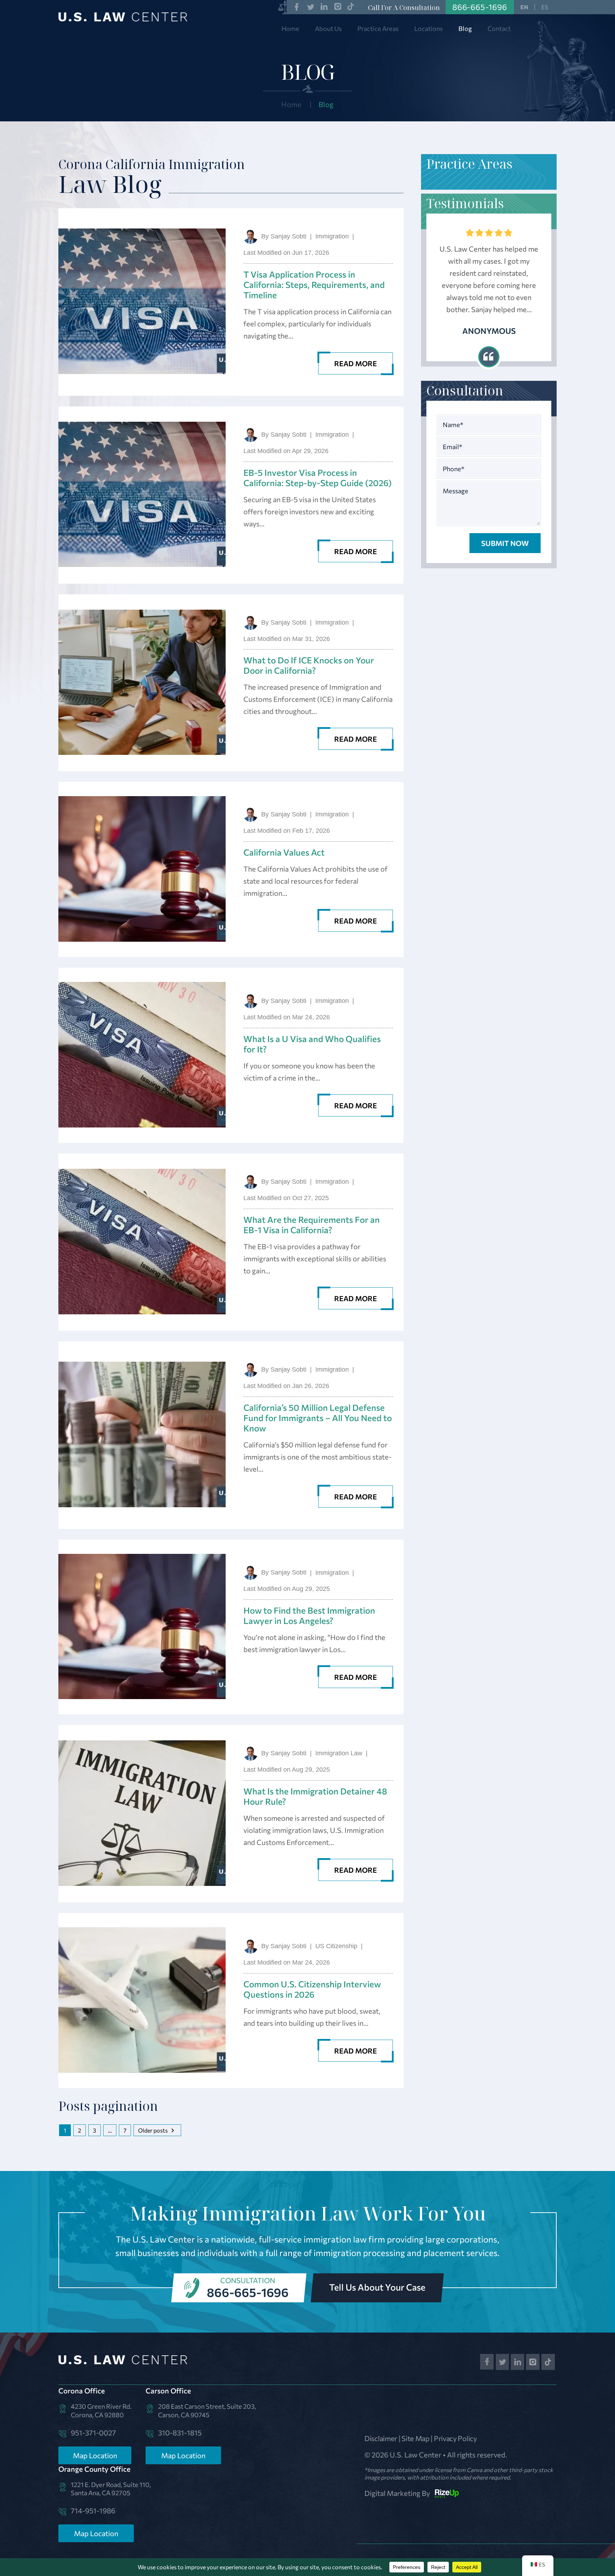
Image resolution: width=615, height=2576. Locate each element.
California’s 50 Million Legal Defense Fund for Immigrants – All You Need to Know (318, 1418)
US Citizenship (336, 1946)
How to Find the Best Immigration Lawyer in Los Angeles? (309, 1615)
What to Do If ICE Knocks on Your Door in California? (309, 665)
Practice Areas (378, 28)
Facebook (297, 7)
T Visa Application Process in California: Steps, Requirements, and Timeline (314, 285)
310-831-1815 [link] (180, 2433)
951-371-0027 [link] (93, 2433)
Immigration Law (339, 1753)
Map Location (95, 2455)
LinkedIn (324, 7)
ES (545, 7)
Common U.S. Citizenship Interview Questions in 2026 (312, 1989)
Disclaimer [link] (381, 2438)
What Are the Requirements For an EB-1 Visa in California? (312, 1225)
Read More (356, 363)
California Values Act (284, 852)
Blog (465, 28)
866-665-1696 (248, 2292)
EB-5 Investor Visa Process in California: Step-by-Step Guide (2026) (317, 478)
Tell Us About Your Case (377, 2287)
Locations (429, 28)
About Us (328, 28)
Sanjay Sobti (288, 236)
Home (290, 28)
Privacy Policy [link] (455, 2438)
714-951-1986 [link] (93, 2511)
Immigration (332, 236)
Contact (499, 28)
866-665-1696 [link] (480, 7)
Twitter (311, 7)
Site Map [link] (416, 2438)
